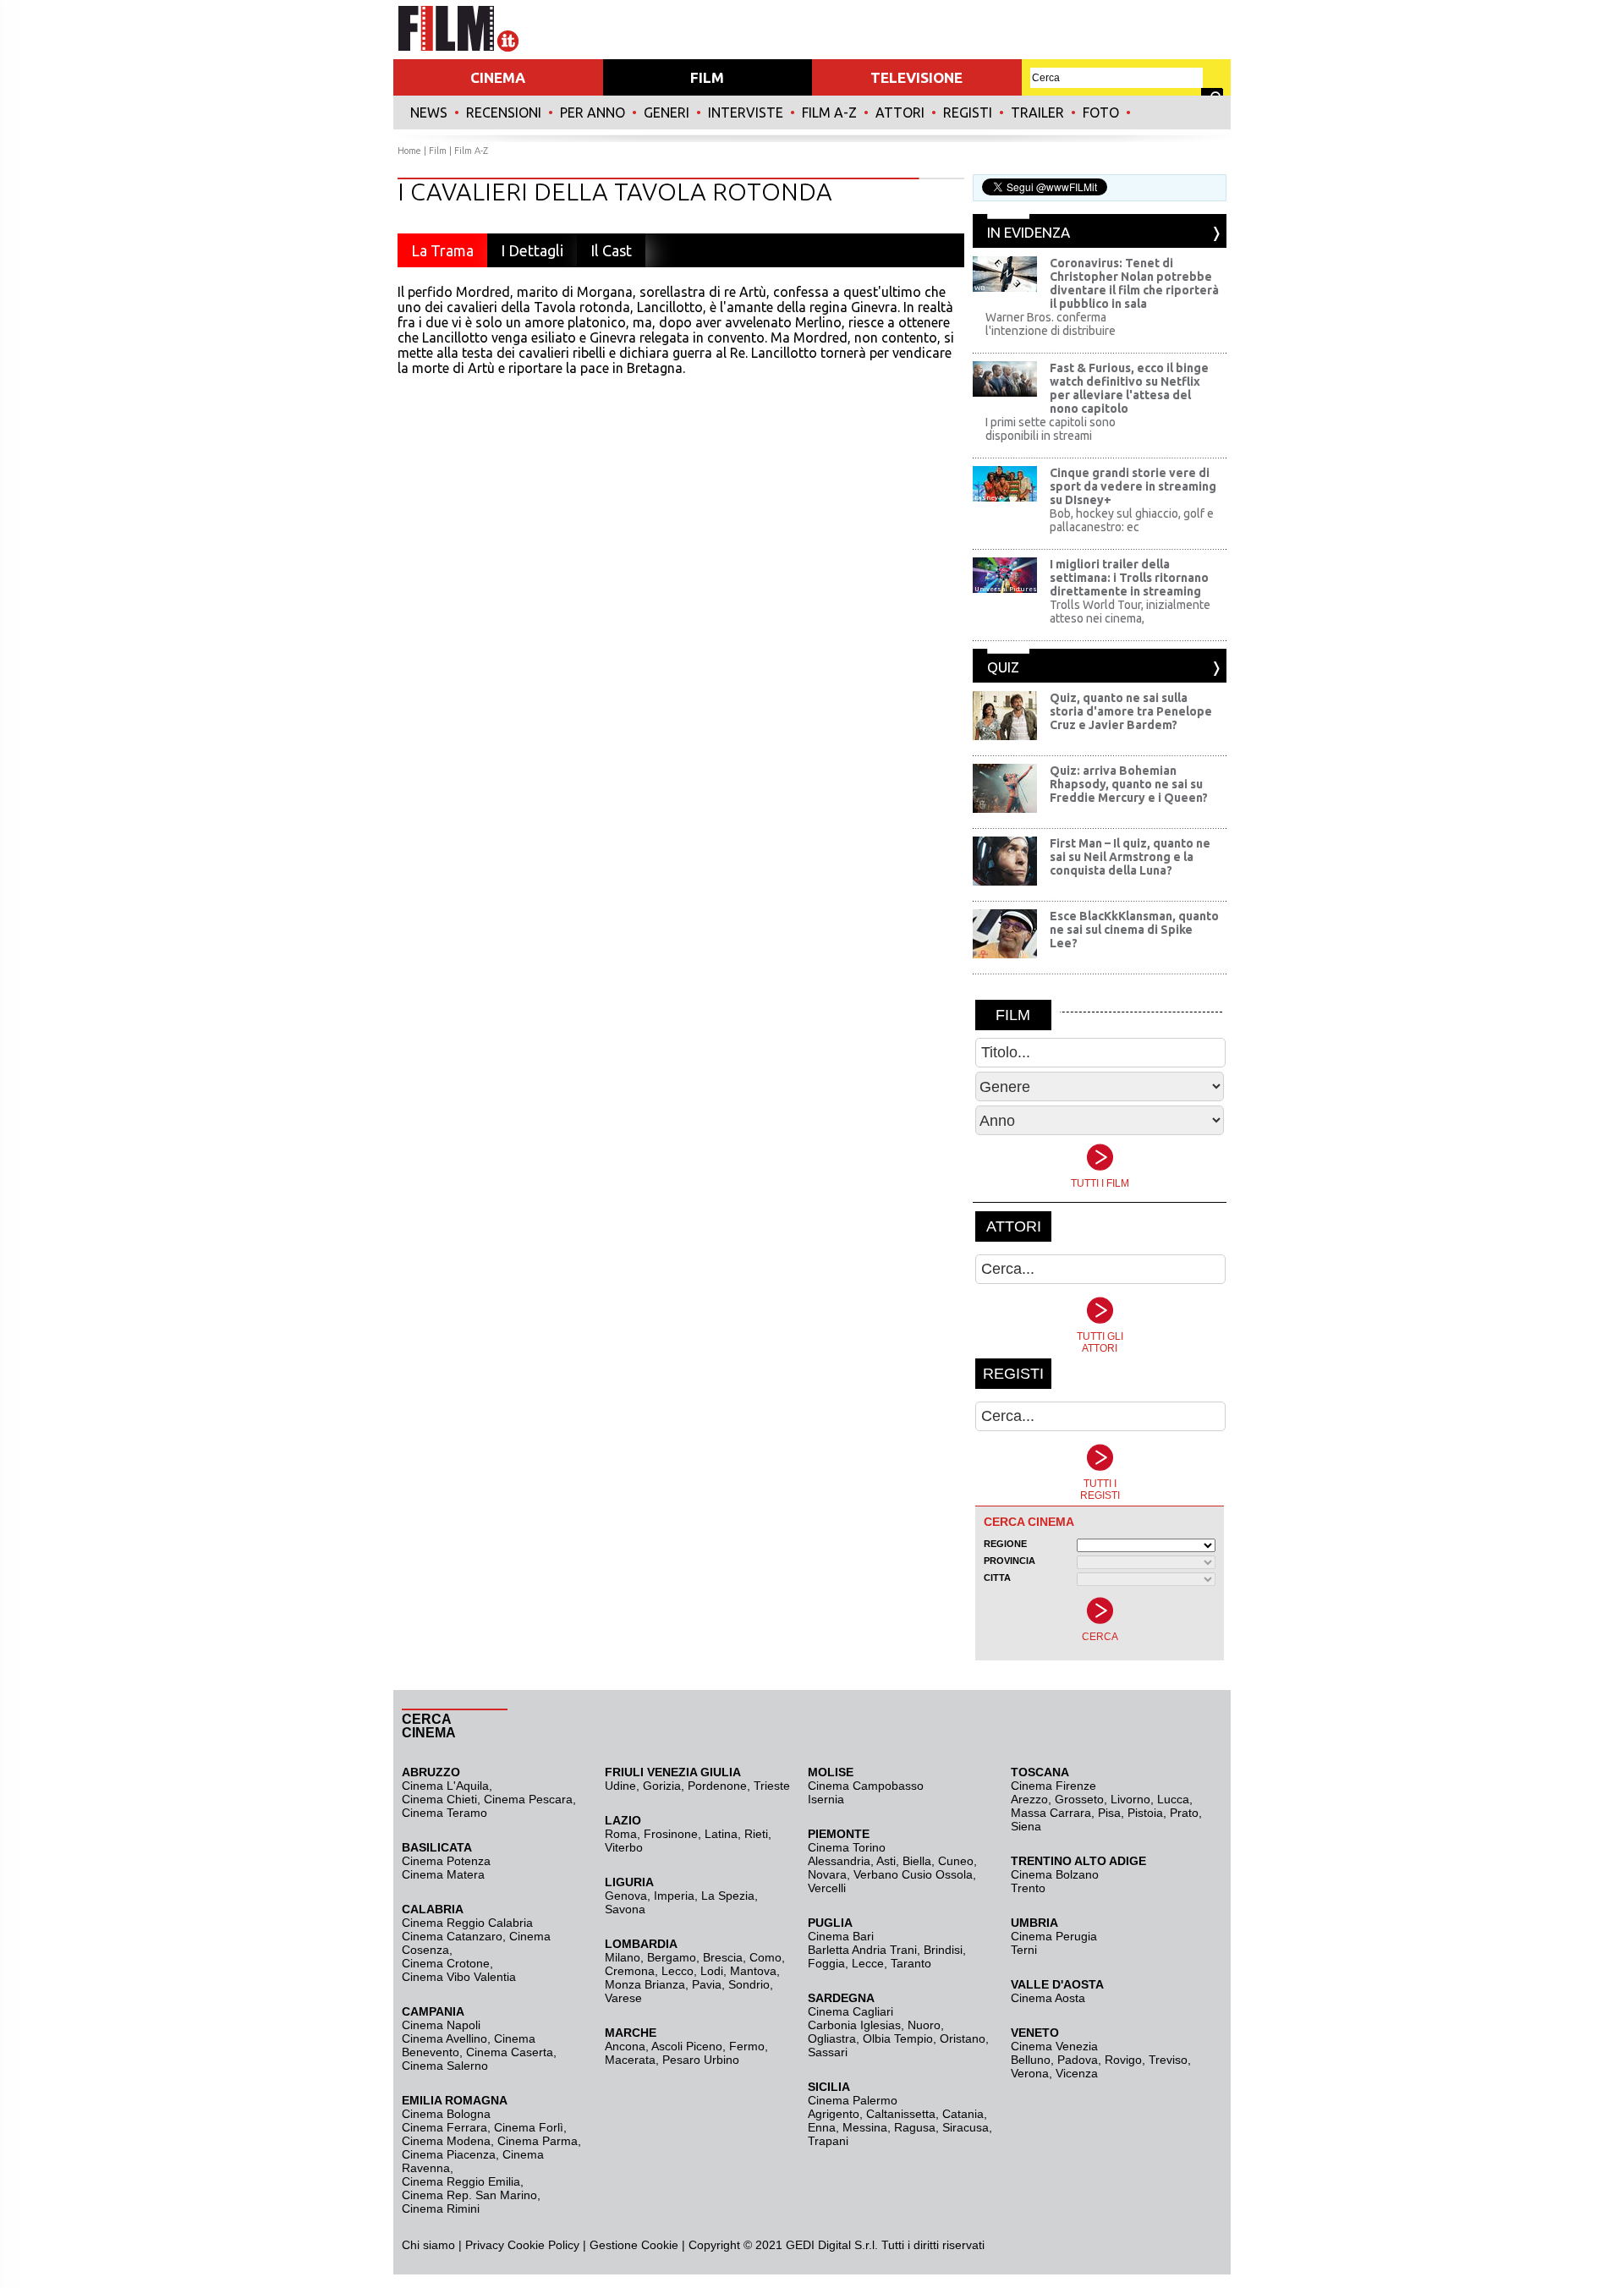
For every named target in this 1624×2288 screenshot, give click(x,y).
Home (409, 151)
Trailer (1037, 112)
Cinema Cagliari (850, 2011)
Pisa (1109, 1813)
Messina (865, 2127)
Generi (667, 112)
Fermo (747, 2046)
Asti (886, 1861)
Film (438, 151)
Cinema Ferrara (444, 2127)
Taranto (911, 1963)
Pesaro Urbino (701, 2060)
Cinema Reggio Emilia (461, 2181)
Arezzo (1029, 1799)
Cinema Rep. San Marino (469, 2195)
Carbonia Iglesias (854, 2025)
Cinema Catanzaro (452, 1936)
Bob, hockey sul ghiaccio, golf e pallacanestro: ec (1132, 520)
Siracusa (966, 2127)
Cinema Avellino (444, 2038)
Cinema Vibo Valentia (459, 1977)
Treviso (1168, 2060)
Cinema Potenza (446, 1861)
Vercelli (827, 1888)
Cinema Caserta (510, 2052)
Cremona (630, 1971)
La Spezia (728, 1896)
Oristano (963, 2038)
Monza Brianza (645, 1984)
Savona (625, 1909)
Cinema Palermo (853, 2100)
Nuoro (924, 2025)
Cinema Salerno (445, 2066)
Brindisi (943, 1950)
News (429, 112)
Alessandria (839, 1861)
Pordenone (717, 1786)
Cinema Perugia (1054, 1936)
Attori (900, 112)
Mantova (753, 1971)
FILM (707, 77)
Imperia (674, 1896)
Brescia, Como (742, 1957)
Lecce (868, 1963)
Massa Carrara (1051, 1813)
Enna (822, 2127)
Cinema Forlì (529, 2127)
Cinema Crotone (446, 1963)
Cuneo (956, 1861)
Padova (1078, 2060)
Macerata (630, 2060)
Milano (623, 1957)
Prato (1184, 1813)
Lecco (678, 1971)
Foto (1101, 112)
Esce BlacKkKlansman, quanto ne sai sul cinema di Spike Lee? (1134, 930)
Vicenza (1077, 2073)
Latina (721, 1834)
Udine (620, 1786)
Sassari (828, 2052)
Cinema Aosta (1048, 1998)
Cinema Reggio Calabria (467, 1923)
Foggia (826, 1963)
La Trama (442, 250)
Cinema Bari (841, 1936)
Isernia (826, 1799)
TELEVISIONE (916, 77)
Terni (1024, 1950)
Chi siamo (428, 2245)
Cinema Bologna (446, 2114)
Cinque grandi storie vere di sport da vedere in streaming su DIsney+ (1133, 486)
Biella (917, 1861)
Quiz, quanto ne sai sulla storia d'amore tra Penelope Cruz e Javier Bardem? (1131, 711)
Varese (623, 1998)
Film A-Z (829, 112)
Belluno (1031, 2060)
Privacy (485, 2245)
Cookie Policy (542, 2245)
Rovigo (1123, 2060)
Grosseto (1079, 1799)
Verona (1030, 2073)
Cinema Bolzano (1055, 1874)
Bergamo (672, 1957)
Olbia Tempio (898, 2038)
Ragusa (915, 2127)
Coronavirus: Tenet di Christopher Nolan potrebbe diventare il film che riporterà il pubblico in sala (1134, 283)
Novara (827, 1874)
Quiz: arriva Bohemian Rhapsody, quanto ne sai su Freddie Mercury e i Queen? (1129, 784)
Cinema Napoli (441, 2025)
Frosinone (671, 1834)
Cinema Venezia (1054, 2046)
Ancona (625, 2046)
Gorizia (662, 1786)
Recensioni (504, 112)
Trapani (828, 2141)
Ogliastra (832, 2038)
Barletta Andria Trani (862, 1950)
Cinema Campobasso (866, 1786)
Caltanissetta (901, 2114)
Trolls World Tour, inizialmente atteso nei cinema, (1130, 612)
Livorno (1130, 1799)
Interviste (746, 112)
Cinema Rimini (441, 2208)
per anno (593, 112)
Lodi (712, 1971)
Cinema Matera (443, 1874)
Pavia (707, 1984)
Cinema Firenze (1053, 1786)
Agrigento (834, 2114)
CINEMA (498, 77)
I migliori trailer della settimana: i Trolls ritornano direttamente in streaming (1129, 578)
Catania (963, 2114)
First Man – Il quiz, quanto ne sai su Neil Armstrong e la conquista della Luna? (1130, 857)
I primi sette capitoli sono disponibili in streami (1051, 429)
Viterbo (624, 1847)
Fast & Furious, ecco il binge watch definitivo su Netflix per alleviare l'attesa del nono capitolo (1129, 388)
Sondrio (749, 1984)
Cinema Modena (446, 2141)
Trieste (772, 1786)
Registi (968, 112)
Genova (626, 1896)
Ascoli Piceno (687, 2046)
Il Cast (611, 250)
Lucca (1173, 1799)
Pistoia (1145, 1813)
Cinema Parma (538, 2141)
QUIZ (1003, 667)
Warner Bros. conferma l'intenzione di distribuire (1051, 324)
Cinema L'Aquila (445, 1786)
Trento (1028, 1888)
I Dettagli (532, 250)
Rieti (756, 1834)
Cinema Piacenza (449, 2154)
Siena (1026, 1826)
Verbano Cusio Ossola (913, 1874)
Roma (621, 1834)
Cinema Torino (847, 1847)
